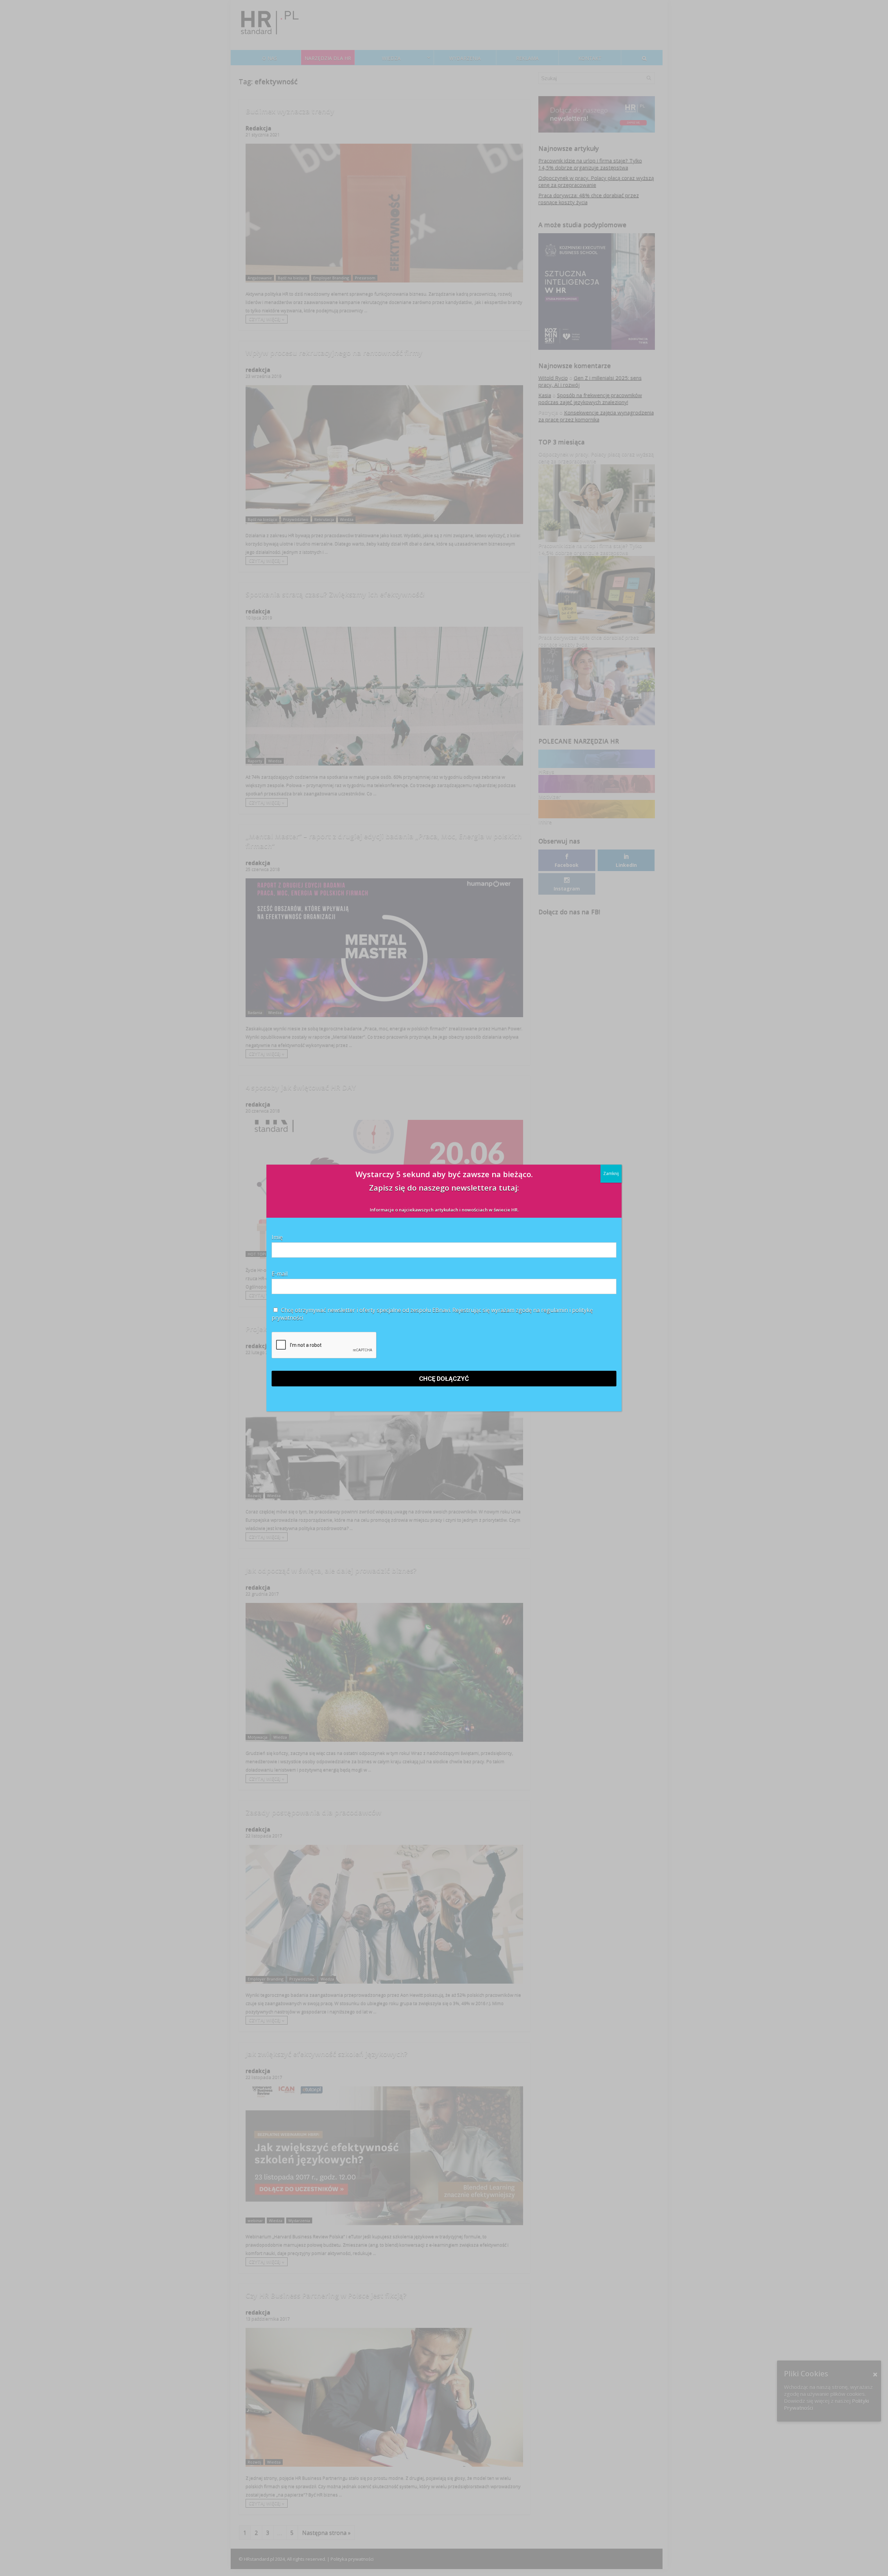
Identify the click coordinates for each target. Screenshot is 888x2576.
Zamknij (611, 1173)
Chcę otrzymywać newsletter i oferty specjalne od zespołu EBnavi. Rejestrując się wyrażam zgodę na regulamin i (432, 1314)
